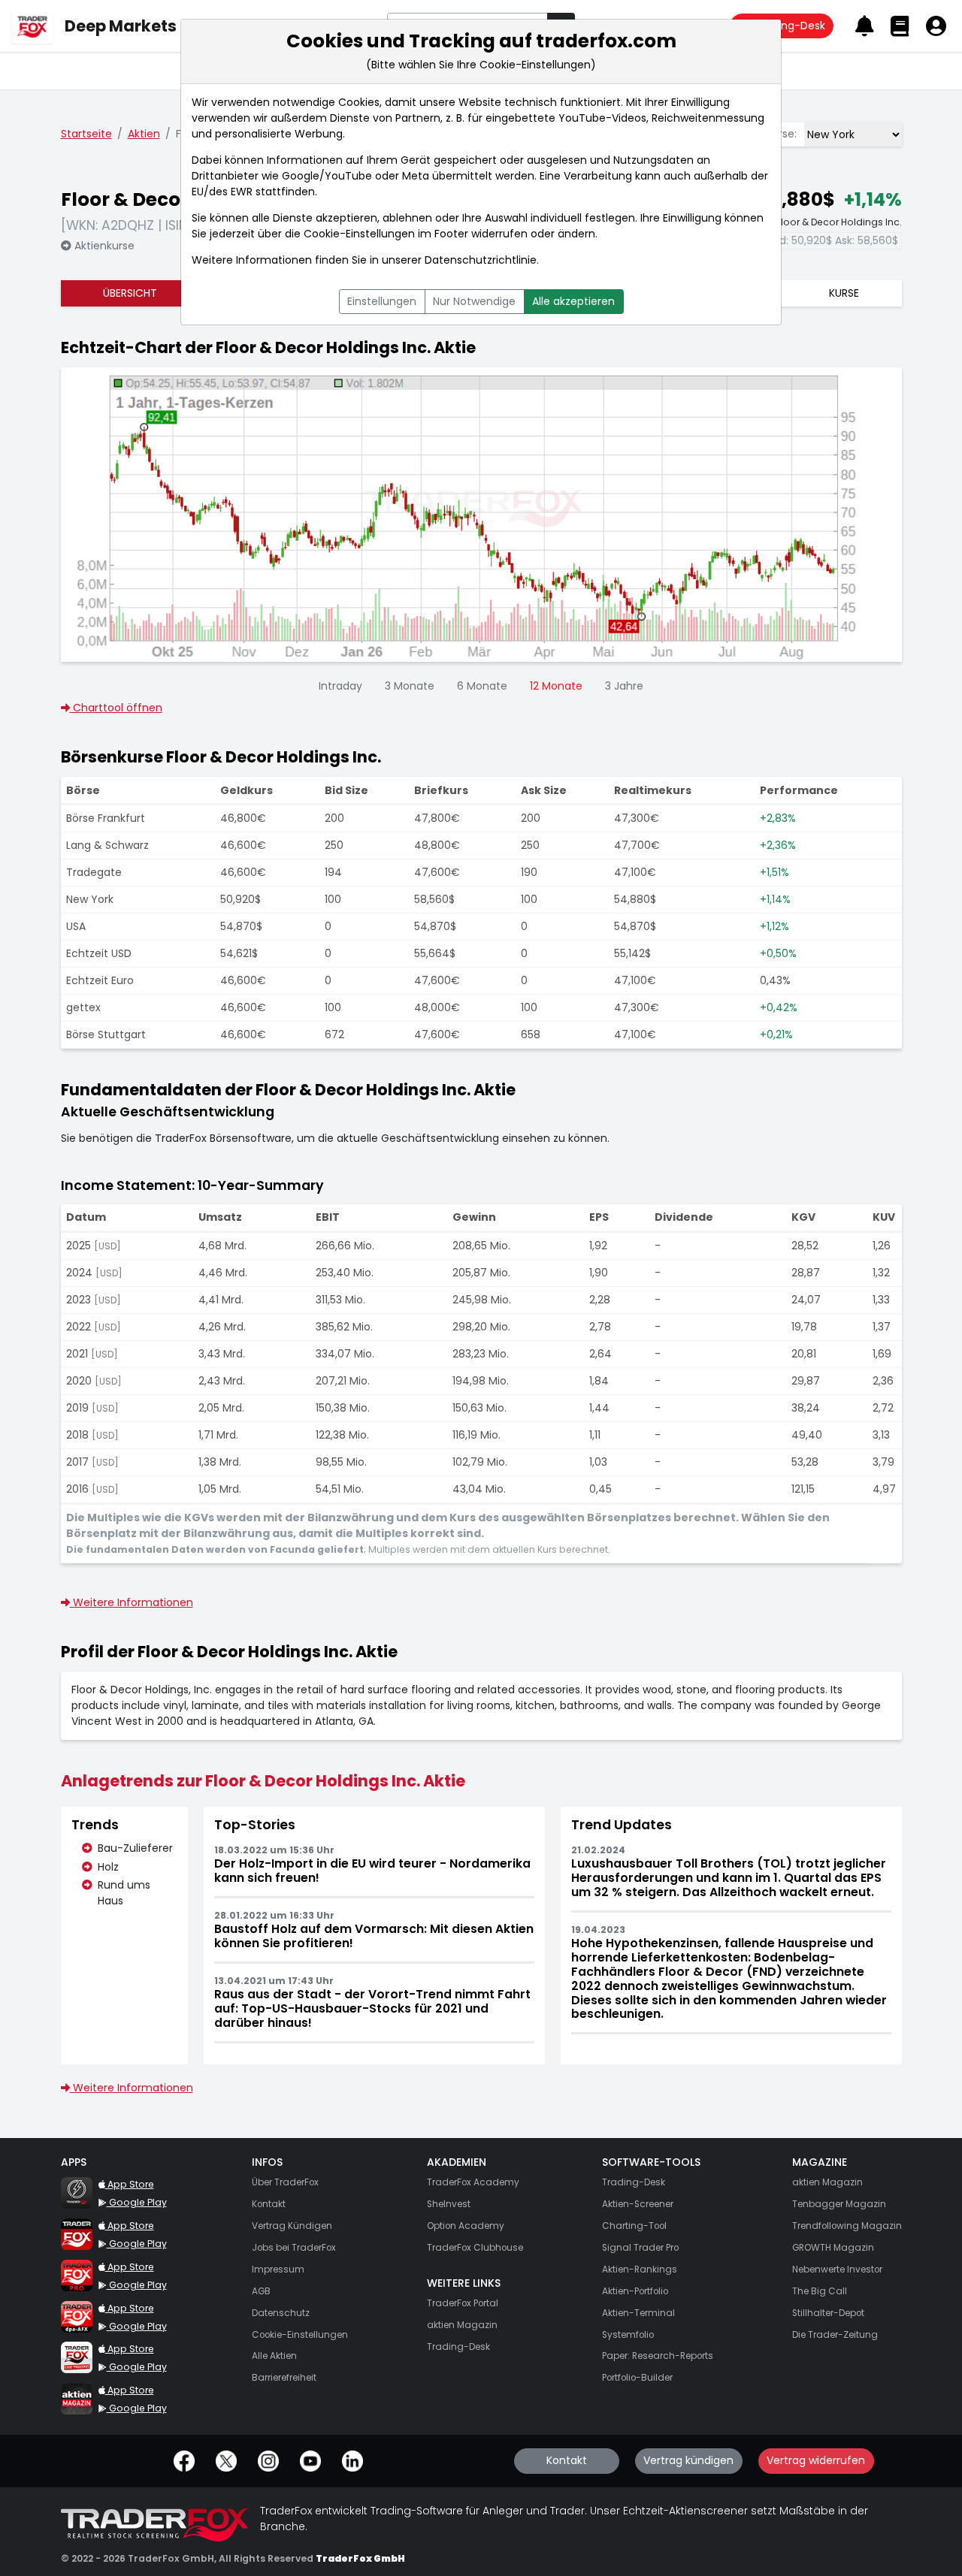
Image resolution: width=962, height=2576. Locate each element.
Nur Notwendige (474, 301)
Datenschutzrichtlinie (481, 260)
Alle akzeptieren (573, 301)
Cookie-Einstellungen (359, 234)
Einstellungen (382, 301)
